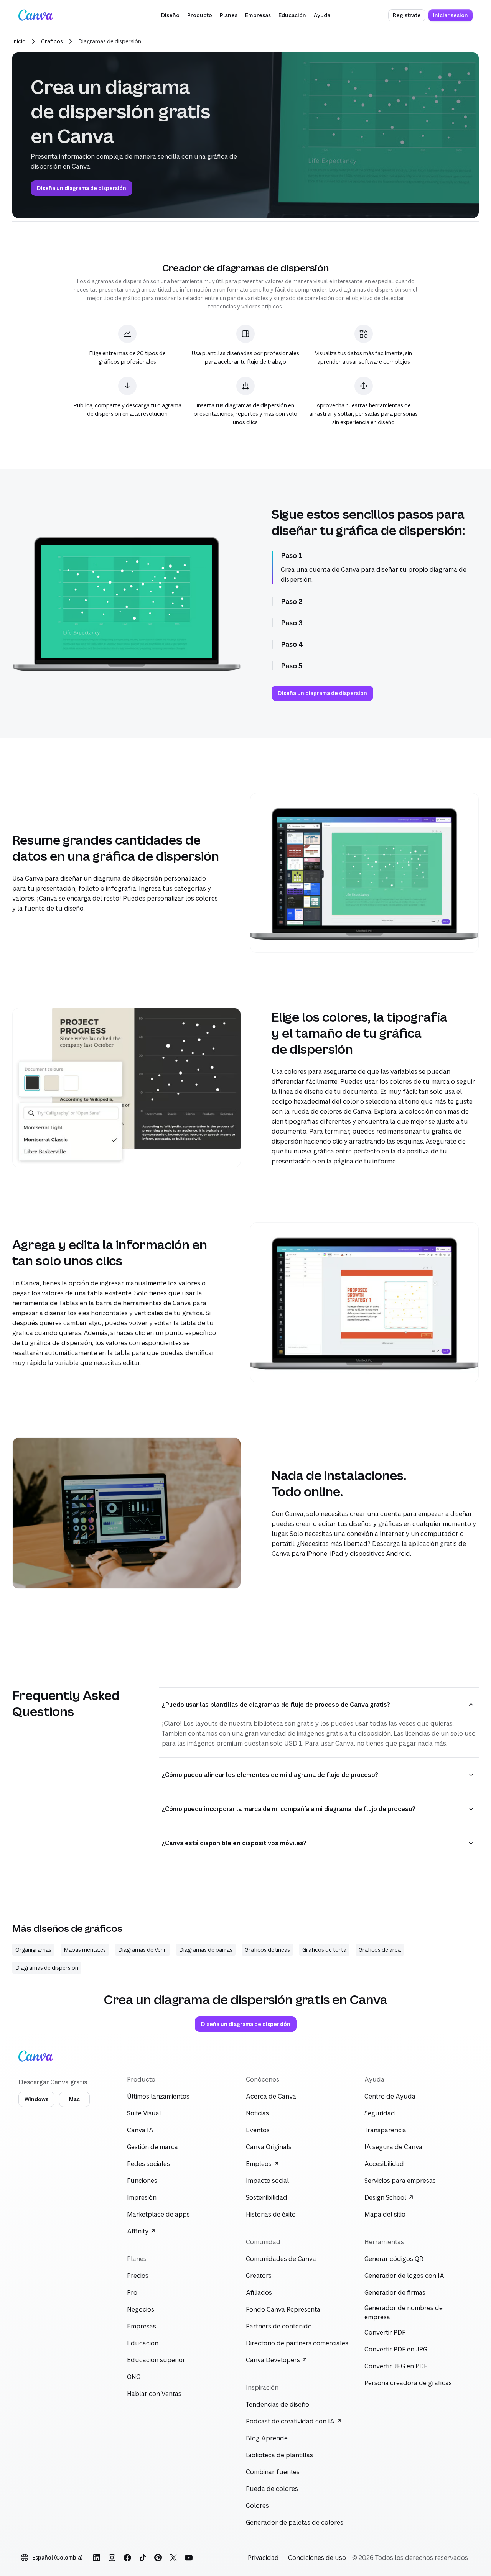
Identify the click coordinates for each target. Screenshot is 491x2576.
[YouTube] (189, 2558)
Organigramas (33, 1950)
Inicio (19, 41)
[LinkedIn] (97, 2558)
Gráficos (52, 41)
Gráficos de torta (324, 1950)
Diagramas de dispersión (47, 1968)
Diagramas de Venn (143, 1950)
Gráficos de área (380, 1950)
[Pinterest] (158, 2558)
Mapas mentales (85, 1950)
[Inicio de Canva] (36, 15)
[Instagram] (112, 2558)
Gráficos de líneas (267, 1950)
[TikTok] (143, 2558)
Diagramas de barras (206, 1950)
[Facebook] (127, 2558)
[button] (170, 15)
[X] (173, 2558)
